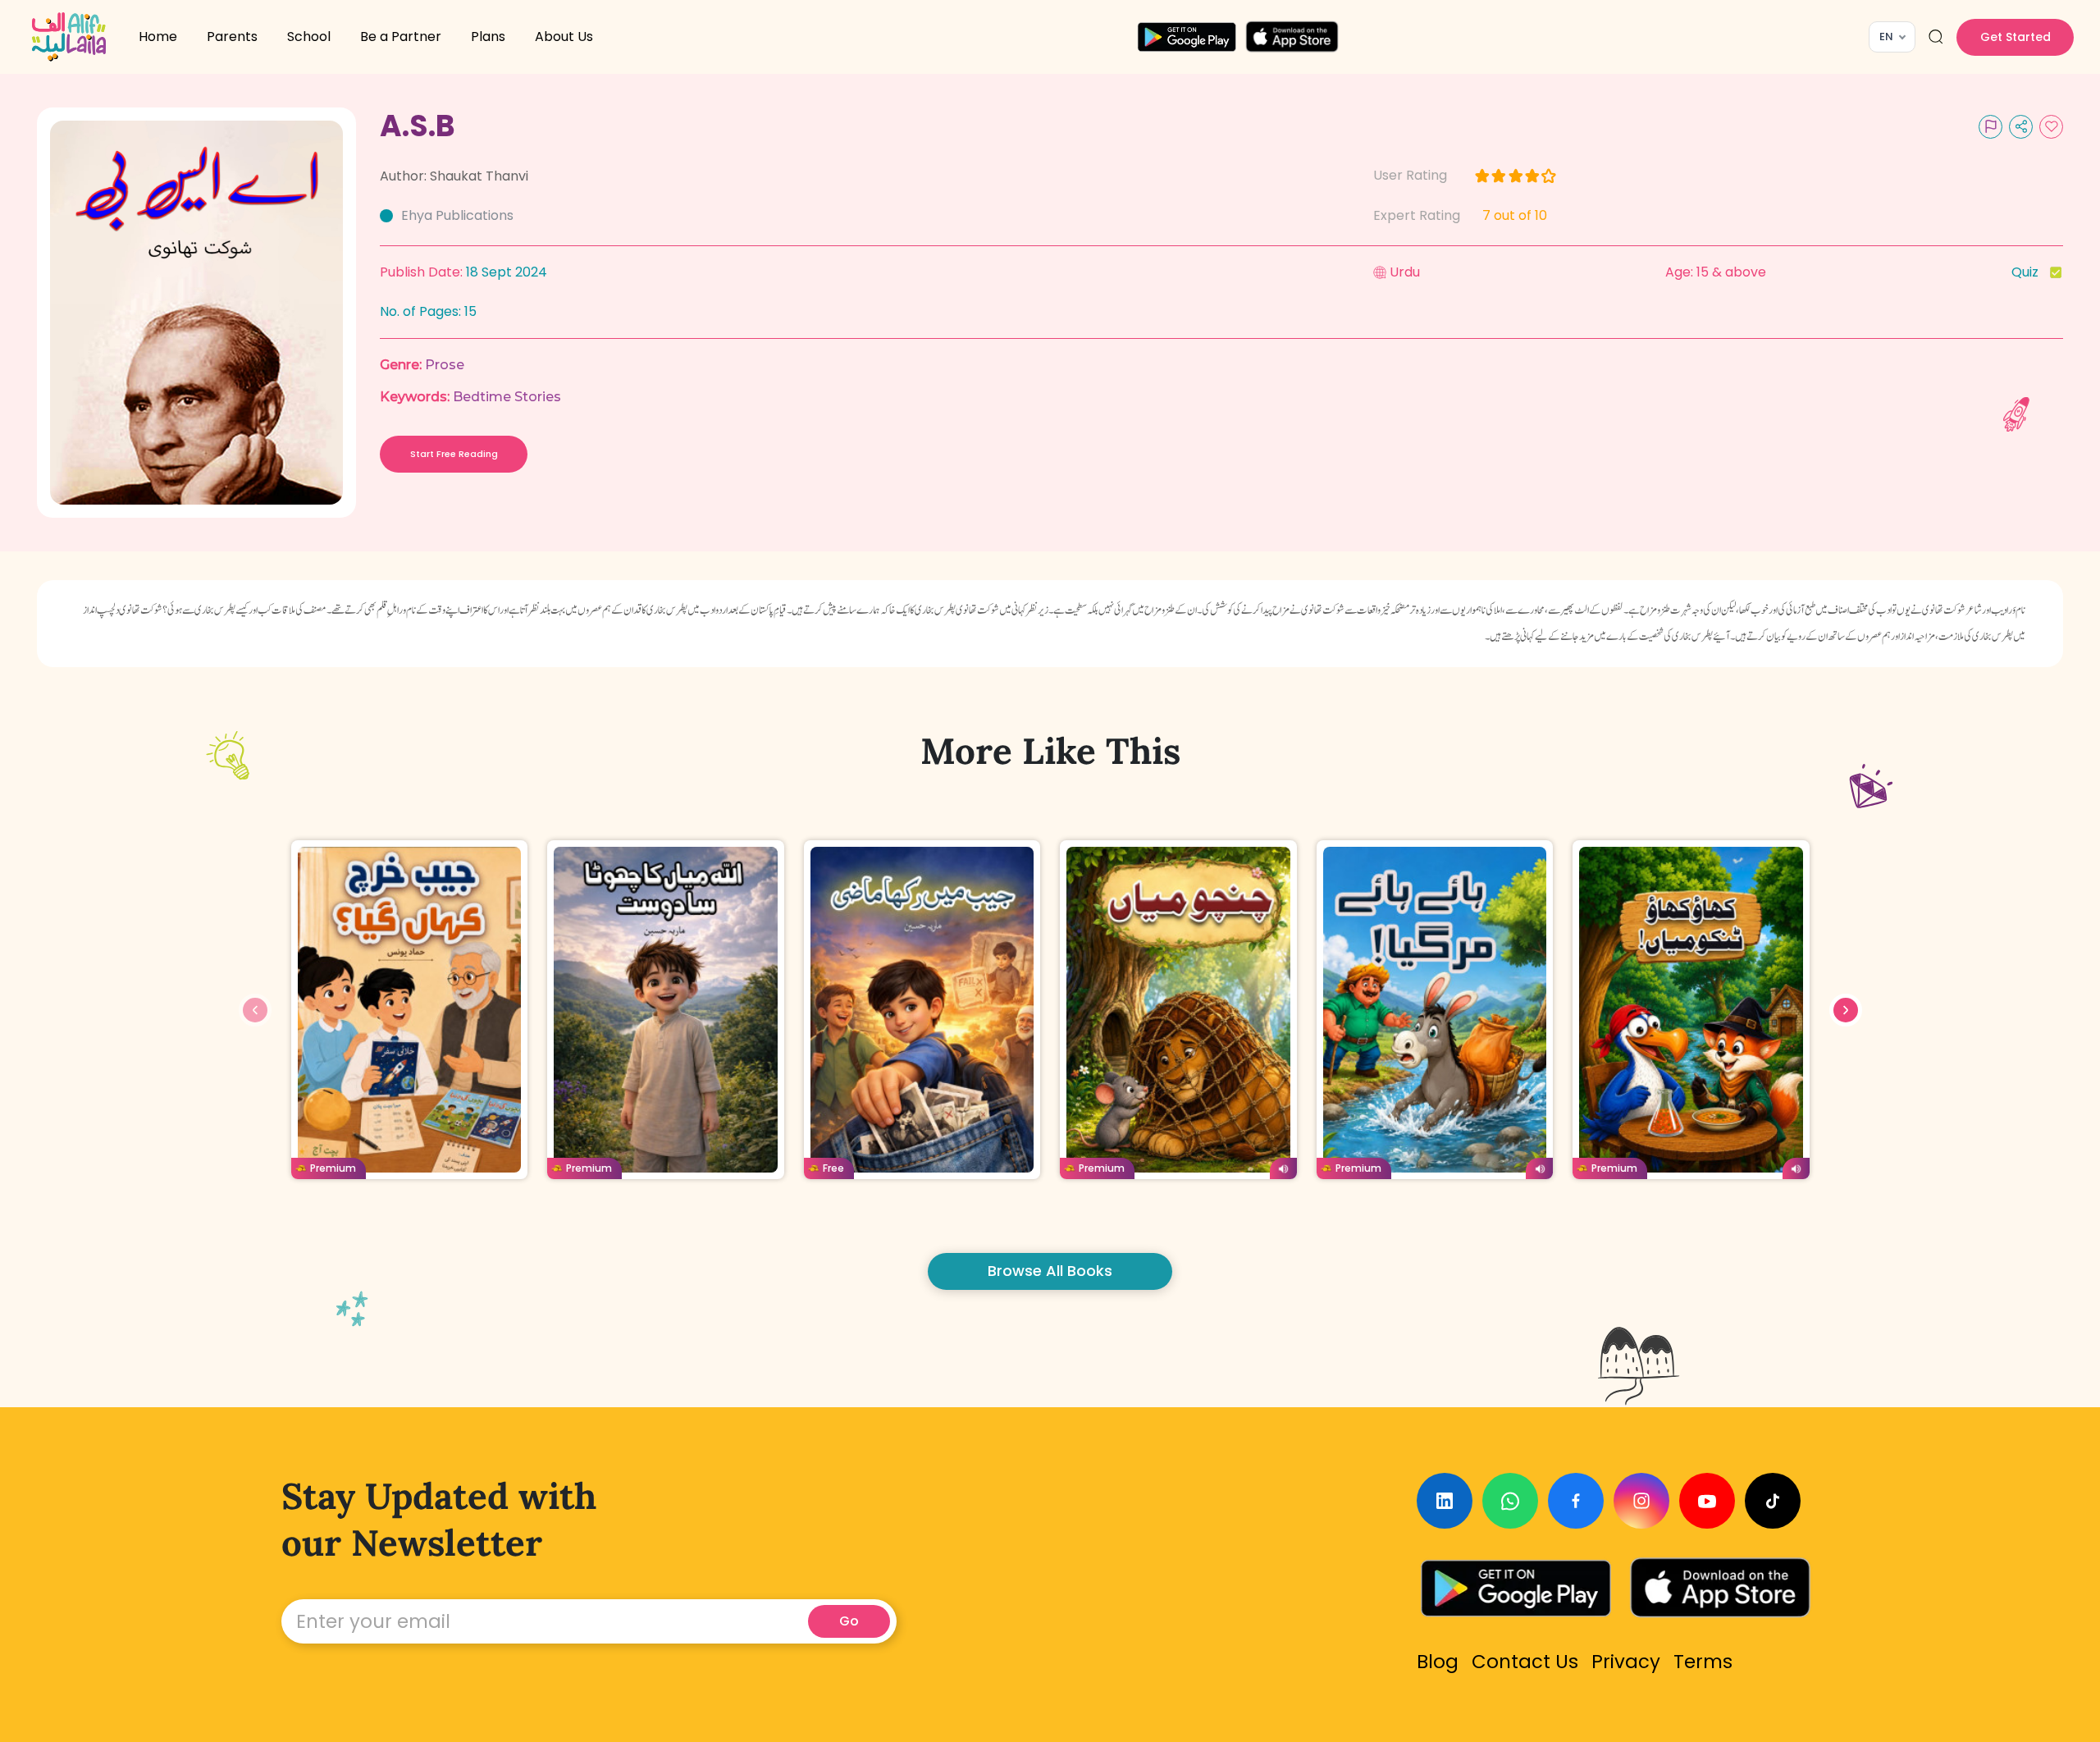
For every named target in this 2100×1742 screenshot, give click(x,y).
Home (158, 37)
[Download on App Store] (1720, 1588)
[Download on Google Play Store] (1516, 1588)
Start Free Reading (454, 454)
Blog (1438, 1662)
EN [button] (1886, 37)
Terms (1703, 1662)
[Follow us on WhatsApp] (1510, 1501)
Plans (488, 37)
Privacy (1626, 1662)
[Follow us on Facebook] (1576, 1501)
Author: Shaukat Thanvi (454, 176)
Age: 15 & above (1716, 272)
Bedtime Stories (507, 397)
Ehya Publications (457, 215)
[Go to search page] (1936, 37)
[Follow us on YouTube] (1707, 1501)
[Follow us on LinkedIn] (1445, 1501)
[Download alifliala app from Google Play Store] (1187, 37)
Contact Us (1525, 1662)
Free (833, 1168)
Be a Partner (401, 37)
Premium (333, 1168)
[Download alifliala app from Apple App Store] (1292, 37)
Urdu (1405, 272)
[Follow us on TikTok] (1773, 1501)
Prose (445, 365)
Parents (232, 37)
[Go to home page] (69, 37)
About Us (564, 37)
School (309, 37)
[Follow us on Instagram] (1641, 1501)
